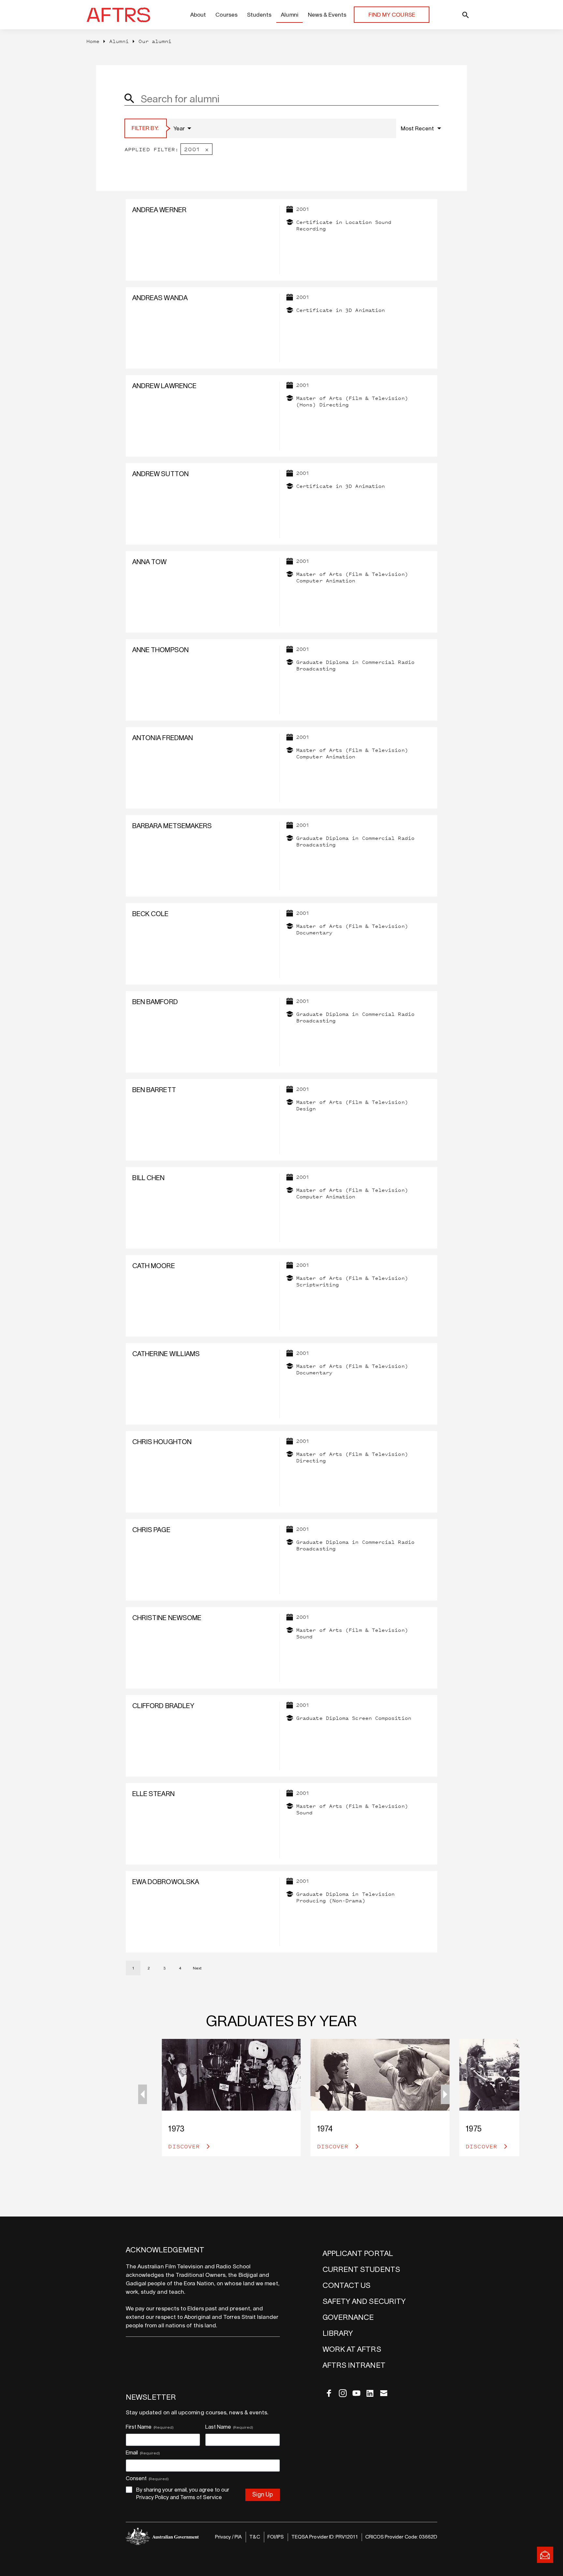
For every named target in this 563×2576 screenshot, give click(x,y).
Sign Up (263, 2495)
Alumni (289, 15)
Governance (348, 2318)
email (384, 2393)
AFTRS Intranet (354, 2365)
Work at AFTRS (352, 2349)
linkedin (370, 2393)
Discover (186, 2146)
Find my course (392, 15)
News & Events (327, 15)
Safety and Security (364, 2302)
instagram (343, 2393)
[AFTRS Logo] (120, 15)
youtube (356, 2393)
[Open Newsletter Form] (545, 2555)
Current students (361, 2270)
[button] (445, 2094)
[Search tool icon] (451, 15)
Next (197, 1968)
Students (259, 15)
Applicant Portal (358, 2254)
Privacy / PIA (229, 2537)
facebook (329, 2393)
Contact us (347, 2286)
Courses (226, 15)
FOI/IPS (276, 2537)
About (198, 15)
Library (338, 2334)
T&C (254, 2537)
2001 (192, 149)
